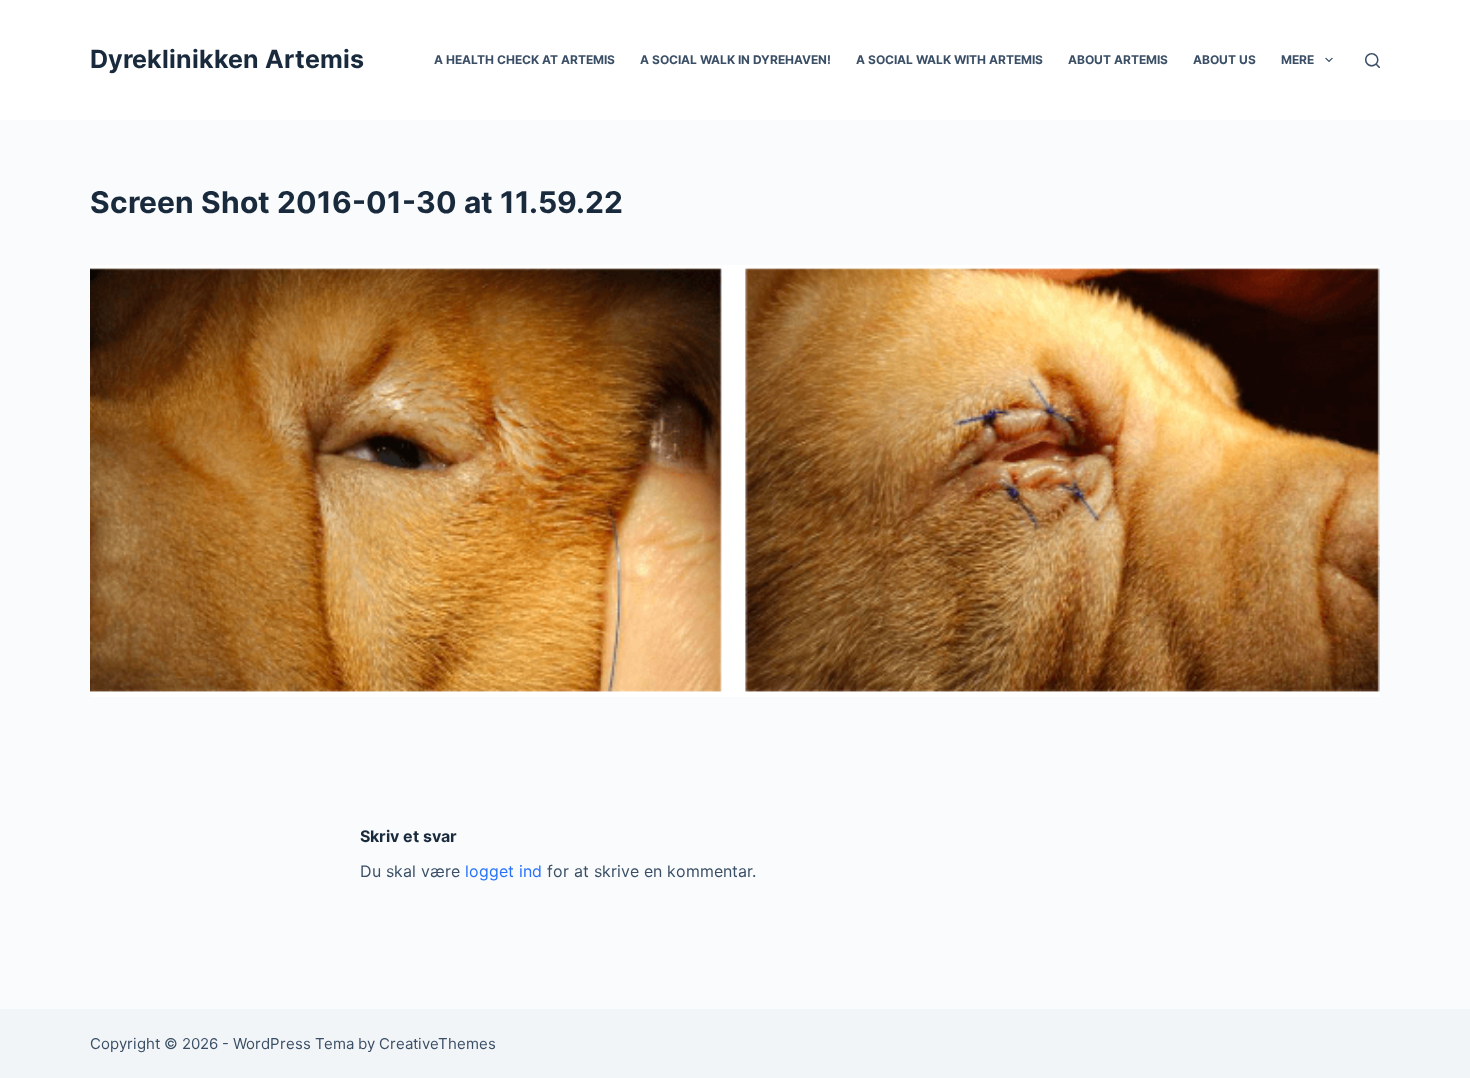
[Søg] (1372, 60)
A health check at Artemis (524, 59)
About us (1224, 59)
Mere (1297, 59)
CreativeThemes (437, 1043)
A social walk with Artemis (949, 59)
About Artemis (1118, 59)
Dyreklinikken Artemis (227, 59)
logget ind (503, 871)
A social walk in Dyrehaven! (735, 59)
